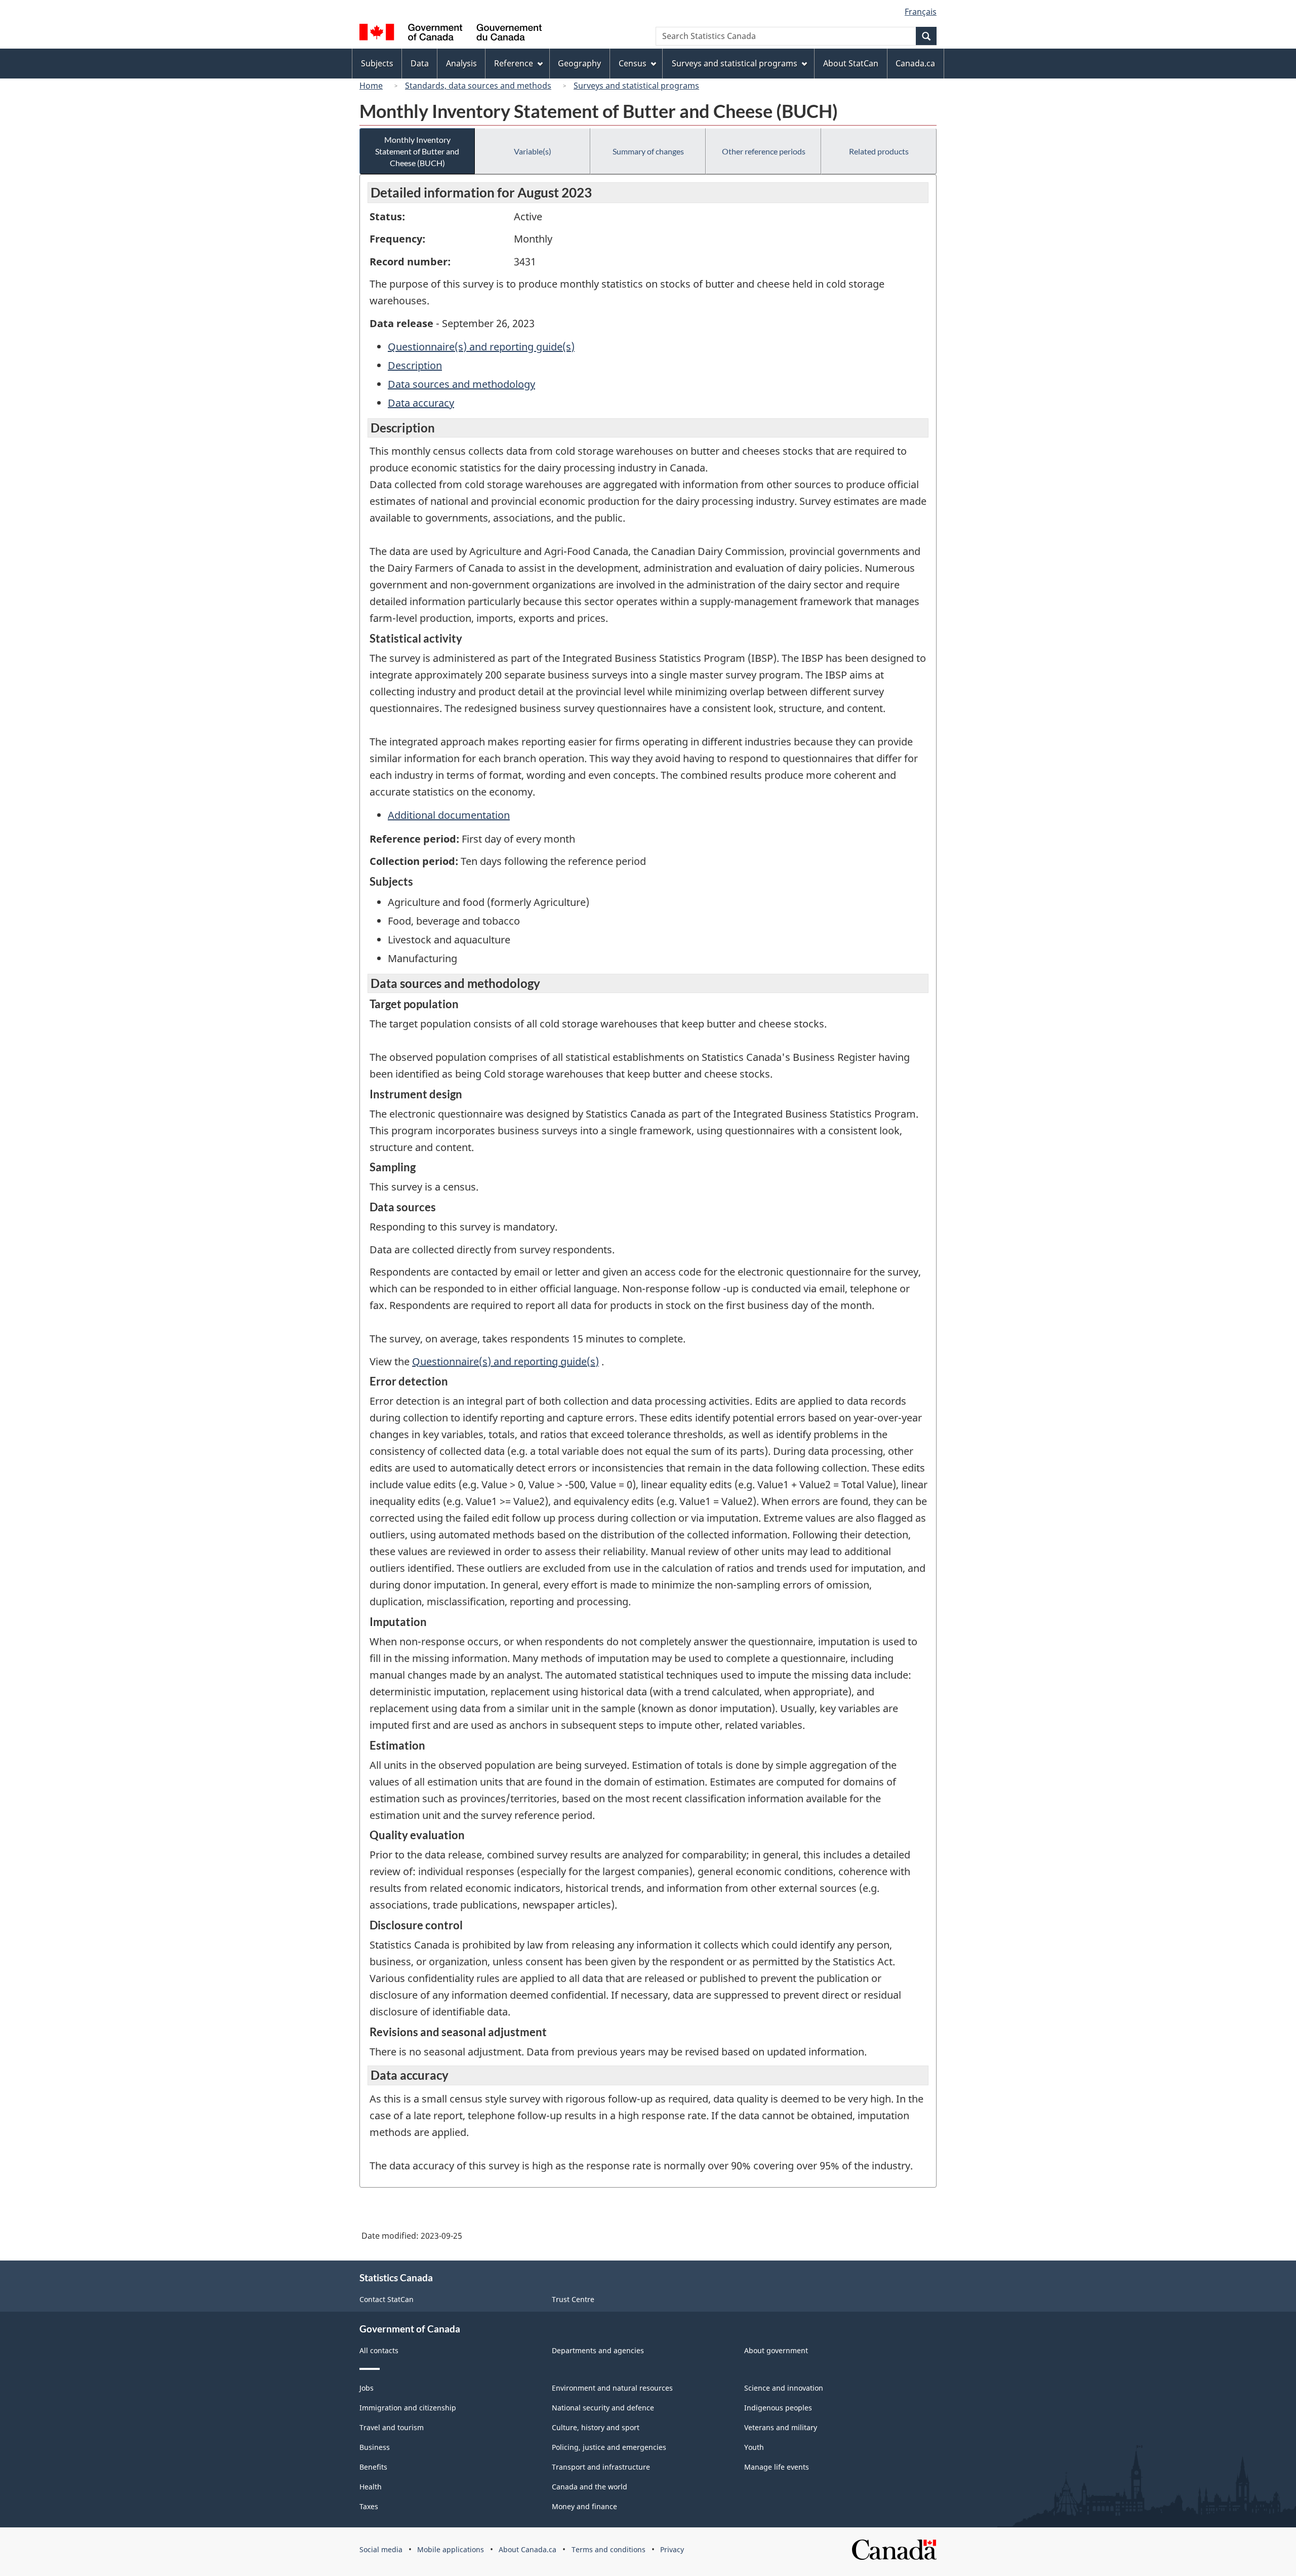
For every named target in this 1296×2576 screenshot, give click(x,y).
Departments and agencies (598, 2350)
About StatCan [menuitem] (851, 63)
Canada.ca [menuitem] (915, 63)
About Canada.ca (528, 2549)
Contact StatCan (387, 2299)
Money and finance (584, 2506)
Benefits (373, 2467)
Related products (879, 151)
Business (375, 2447)
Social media (381, 2549)
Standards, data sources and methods (478, 86)
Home (371, 86)
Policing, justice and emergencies (609, 2447)
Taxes (369, 2506)
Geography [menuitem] (579, 63)
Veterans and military (781, 2427)
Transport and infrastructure (601, 2467)
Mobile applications (451, 2549)
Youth (754, 2447)
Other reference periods (764, 151)
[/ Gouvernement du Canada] (451, 34)
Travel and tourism (392, 2427)
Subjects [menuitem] (377, 63)
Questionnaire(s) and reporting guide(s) (481, 347)
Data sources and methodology (461, 384)
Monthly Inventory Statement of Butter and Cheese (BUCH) (417, 151)
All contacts (379, 2350)
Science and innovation (784, 2388)
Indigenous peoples (778, 2408)
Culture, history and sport (596, 2427)
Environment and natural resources (612, 2388)
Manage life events (777, 2467)
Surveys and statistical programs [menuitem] (735, 63)
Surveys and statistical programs (636, 86)
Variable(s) (533, 151)
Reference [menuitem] (514, 63)
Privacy (672, 2549)
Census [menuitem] (633, 63)
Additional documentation (449, 815)
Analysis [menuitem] (461, 63)
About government (776, 2350)
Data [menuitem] (420, 63)
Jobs (367, 2388)
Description (415, 365)
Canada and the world (590, 2487)
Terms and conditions (609, 2549)
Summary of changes (648, 151)
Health (371, 2487)
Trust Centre (573, 2299)
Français (921, 12)
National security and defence (603, 2408)
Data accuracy (421, 403)
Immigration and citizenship (408, 2408)
